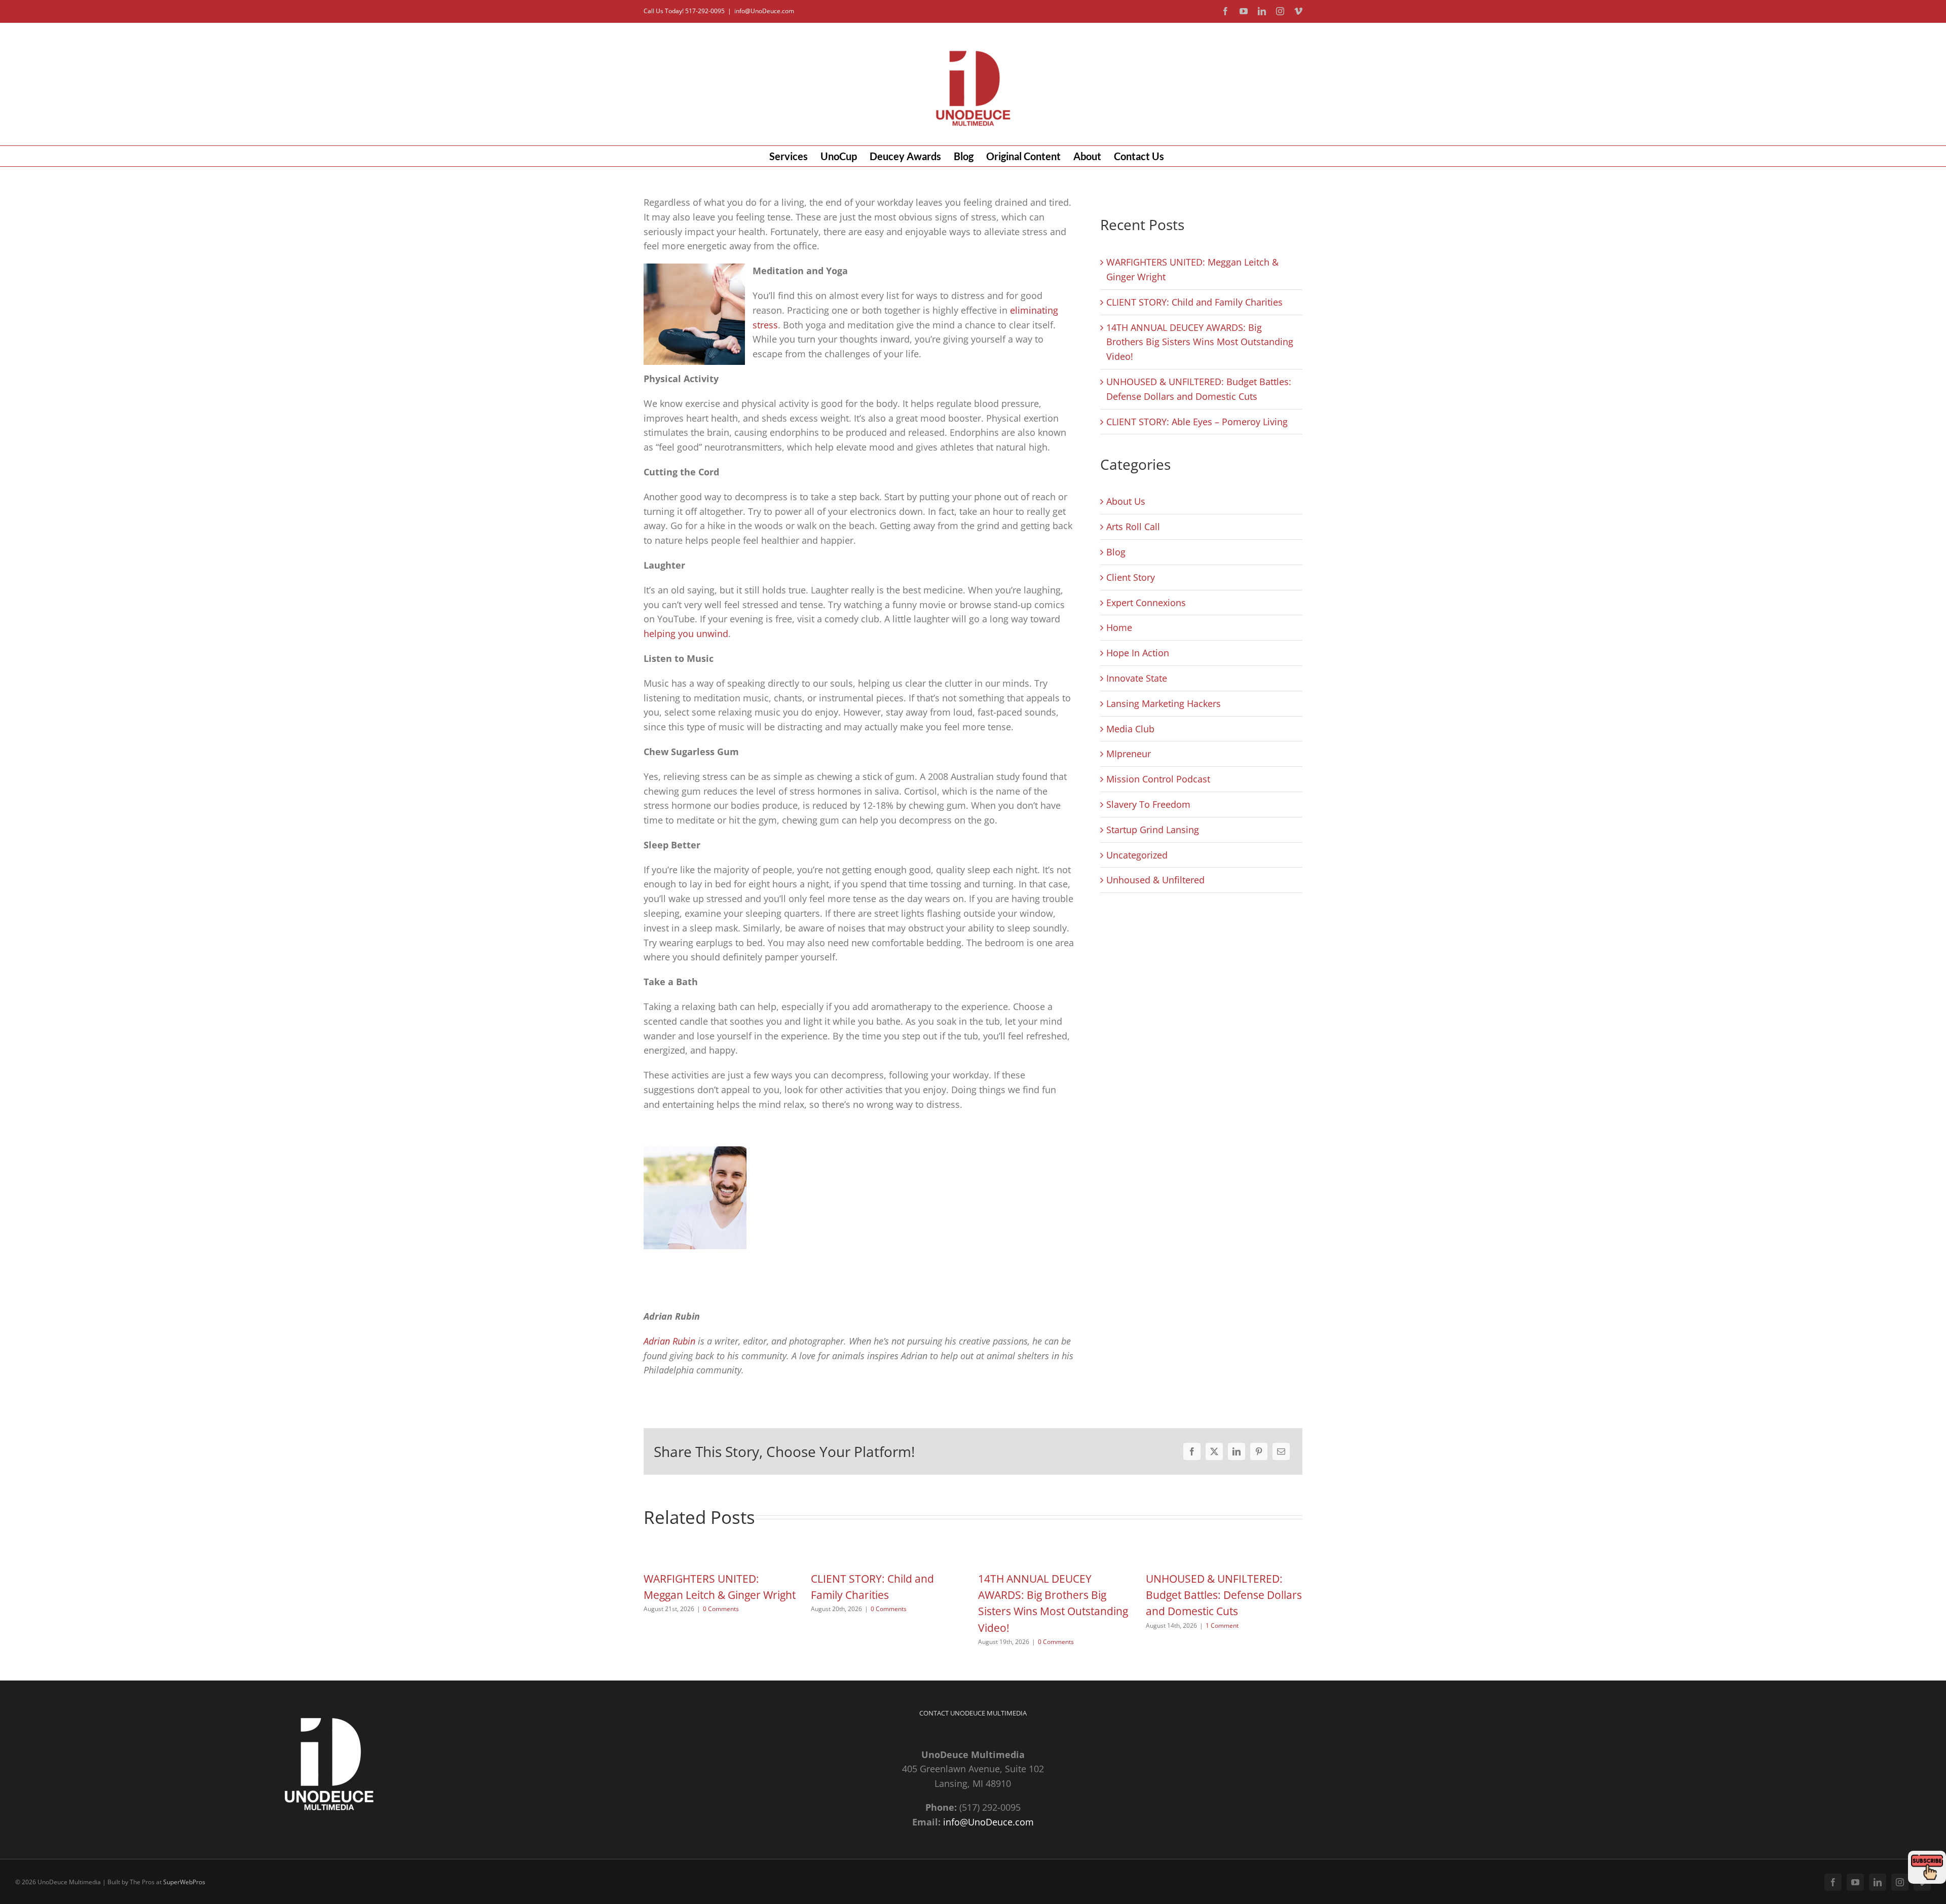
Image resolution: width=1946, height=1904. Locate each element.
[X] (1214, 1451)
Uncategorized (1137, 855)
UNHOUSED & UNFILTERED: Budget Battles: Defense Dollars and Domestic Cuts (1224, 1595)
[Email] (1281, 1451)
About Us (1126, 501)
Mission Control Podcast (1158, 779)
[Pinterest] (1259, 1451)
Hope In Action (1138, 653)
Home (1119, 627)
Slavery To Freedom (1148, 804)
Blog (1116, 552)
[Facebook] (1192, 1451)
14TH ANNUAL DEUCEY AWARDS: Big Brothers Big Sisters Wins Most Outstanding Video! (1200, 342)
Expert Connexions (1146, 603)
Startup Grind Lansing (1153, 830)
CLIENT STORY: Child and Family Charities (1194, 302)
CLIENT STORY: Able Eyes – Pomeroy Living (1197, 422)
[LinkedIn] (1237, 1451)
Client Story (1131, 577)
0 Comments (721, 1609)
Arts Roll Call (1133, 527)
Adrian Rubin (669, 1341)
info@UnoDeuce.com (764, 11)
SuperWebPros (184, 1882)
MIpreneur (1129, 754)
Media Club (1130, 729)
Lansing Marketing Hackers (1164, 703)
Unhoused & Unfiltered (1155, 880)
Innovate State (1137, 678)
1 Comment (1222, 1626)
